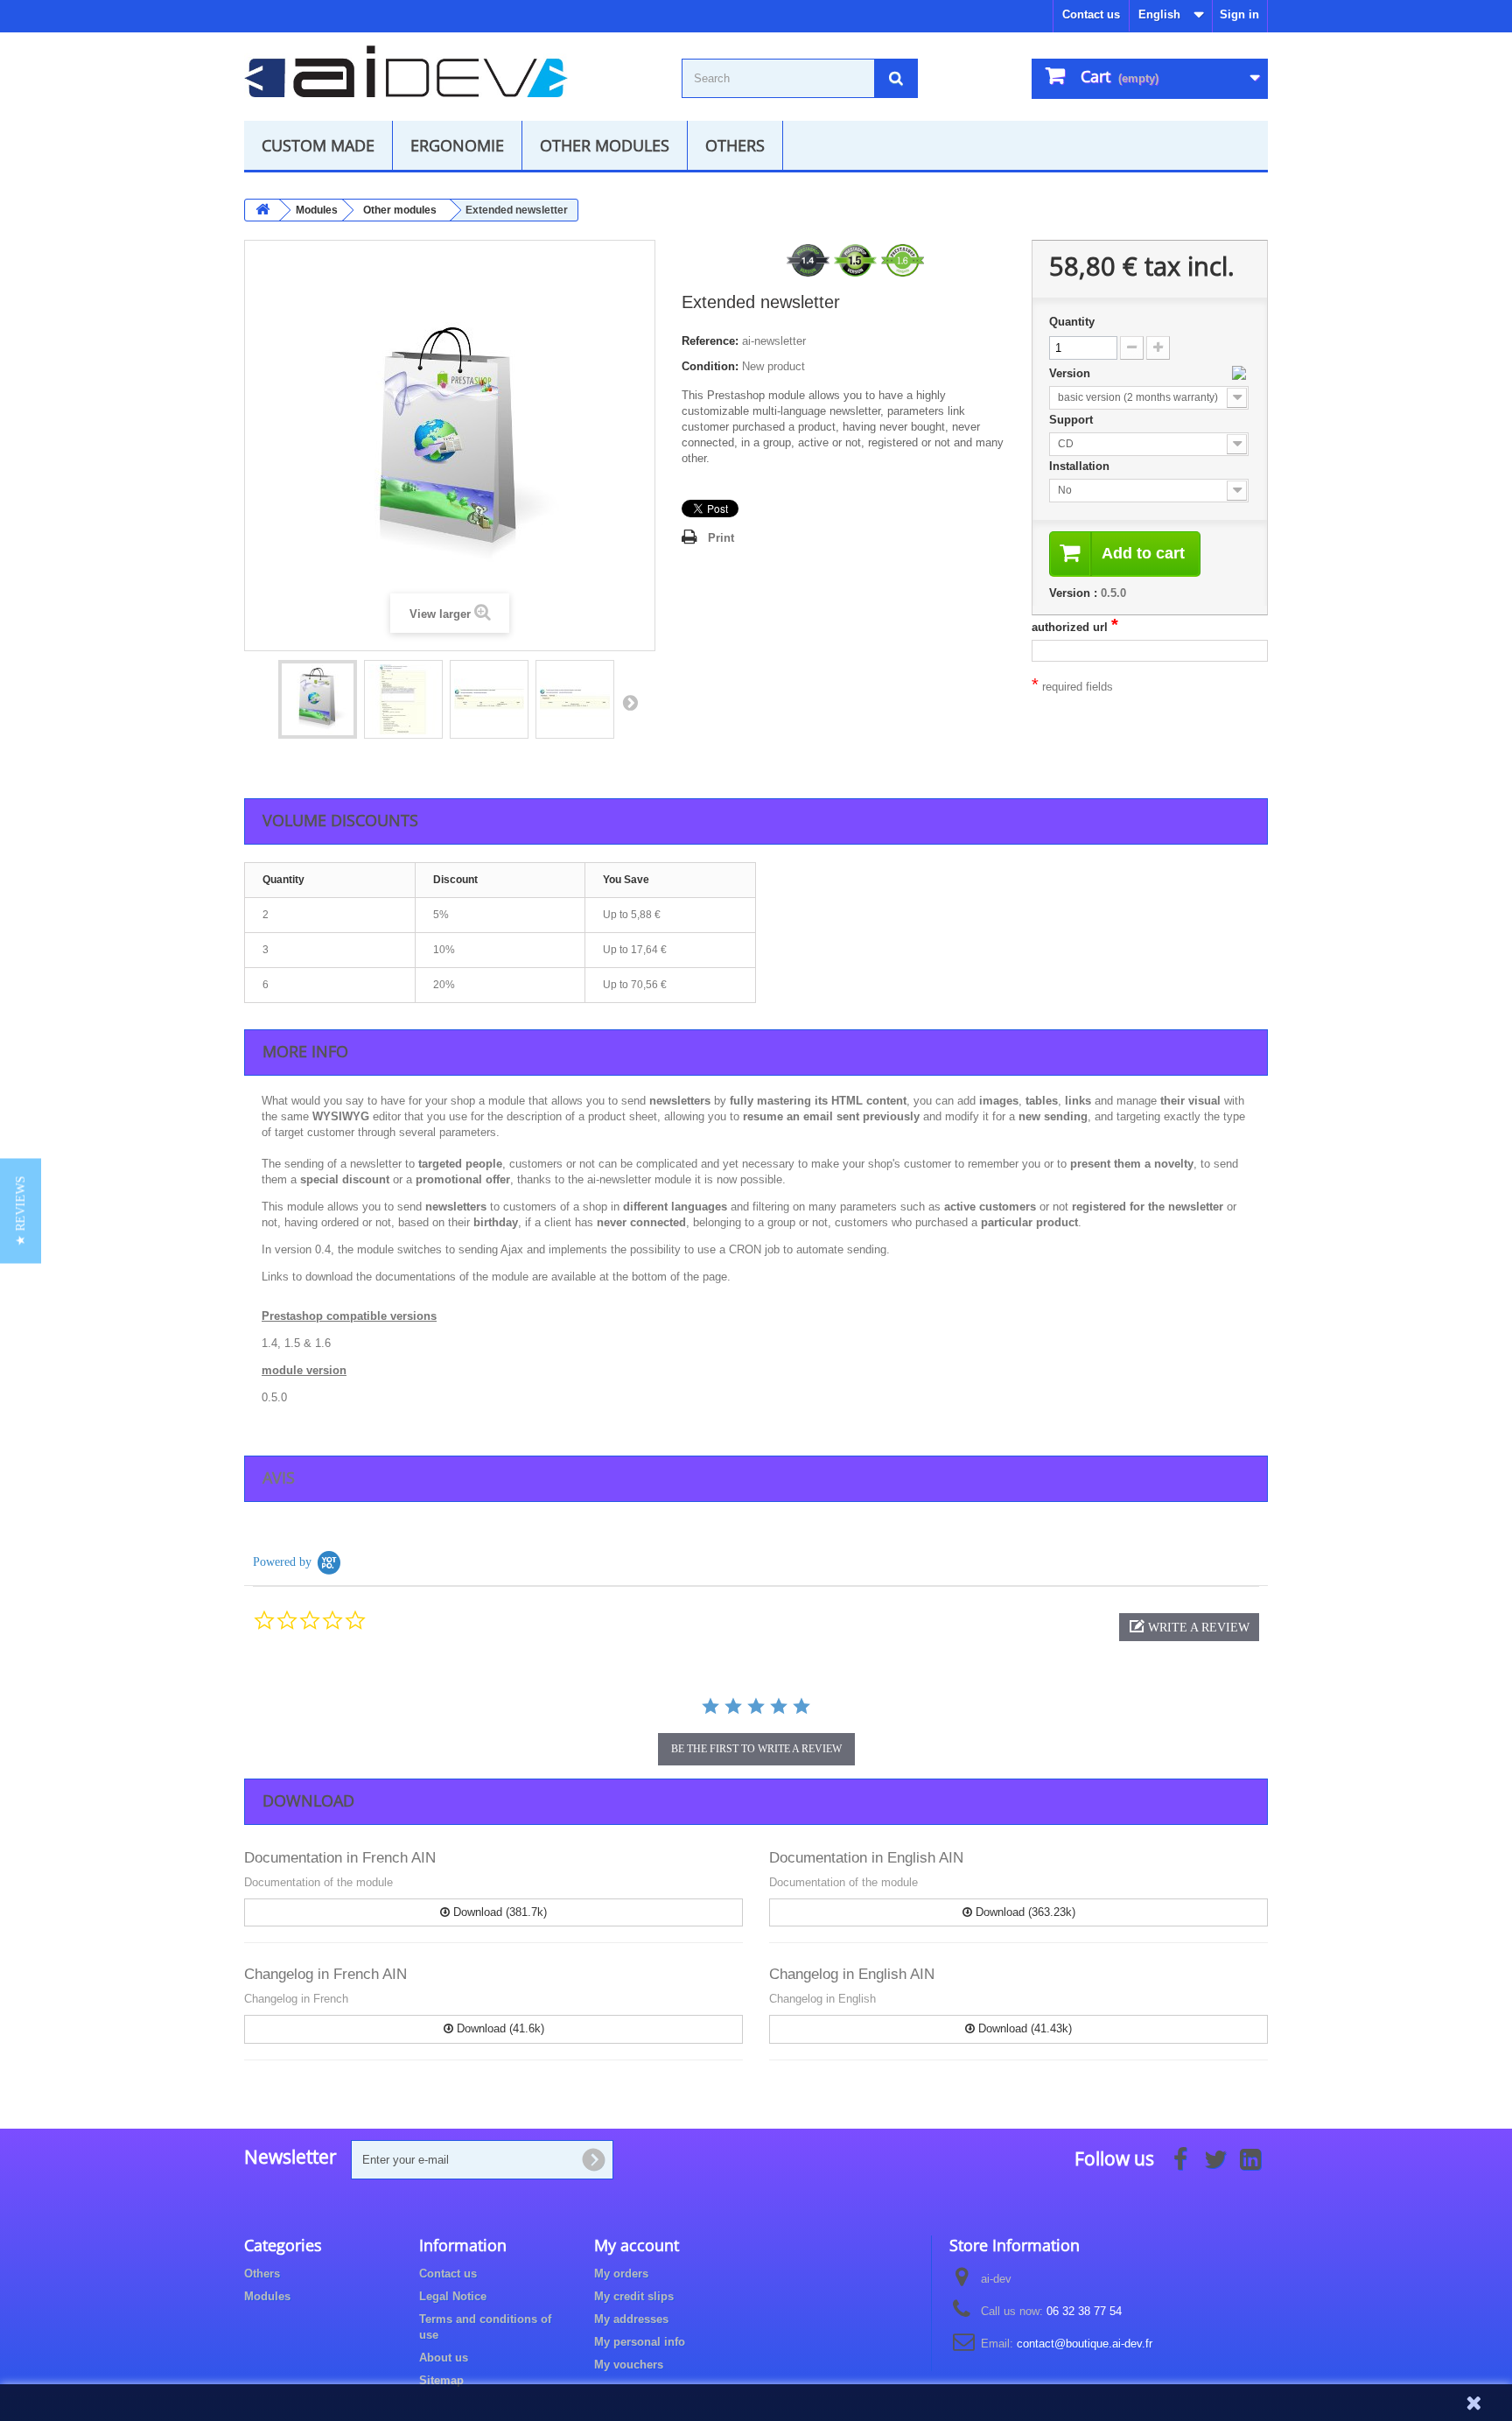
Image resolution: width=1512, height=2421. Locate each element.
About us (444, 2358)
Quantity (1072, 322)
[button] (1189, 1627)
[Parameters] (403, 699)
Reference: (710, 341)
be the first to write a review (756, 1749)
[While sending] (489, 699)
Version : (1073, 593)
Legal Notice (453, 2296)
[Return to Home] (262, 210)
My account (637, 2245)
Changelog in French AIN (325, 1974)
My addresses (631, 2319)
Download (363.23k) (1024, 1912)
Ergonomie (457, 145)
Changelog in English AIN (852, 1974)
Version (1071, 373)
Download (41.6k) (499, 2028)
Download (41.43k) (1023, 2028)
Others (735, 145)
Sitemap (441, 2380)
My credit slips (634, 2296)
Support (1073, 420)
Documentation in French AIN (340, 1858)
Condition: (710, 366)
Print (721, 538)
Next (630, 702)
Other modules (605, 145)
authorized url (1075, 627)
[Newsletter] (318, 699)
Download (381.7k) (498, 1912)
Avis (279, 1477)
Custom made (318, 145)
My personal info (640, 2342)
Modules (267, 2296)
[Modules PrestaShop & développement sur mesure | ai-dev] (406, 71)
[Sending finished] (575, 699)
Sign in (1239, 14)
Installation (1081, 466)
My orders (621, 2274)
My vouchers (629, 2365)
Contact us (1091, 14)
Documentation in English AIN (866, 1858)
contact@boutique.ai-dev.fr (1085, 2344)
